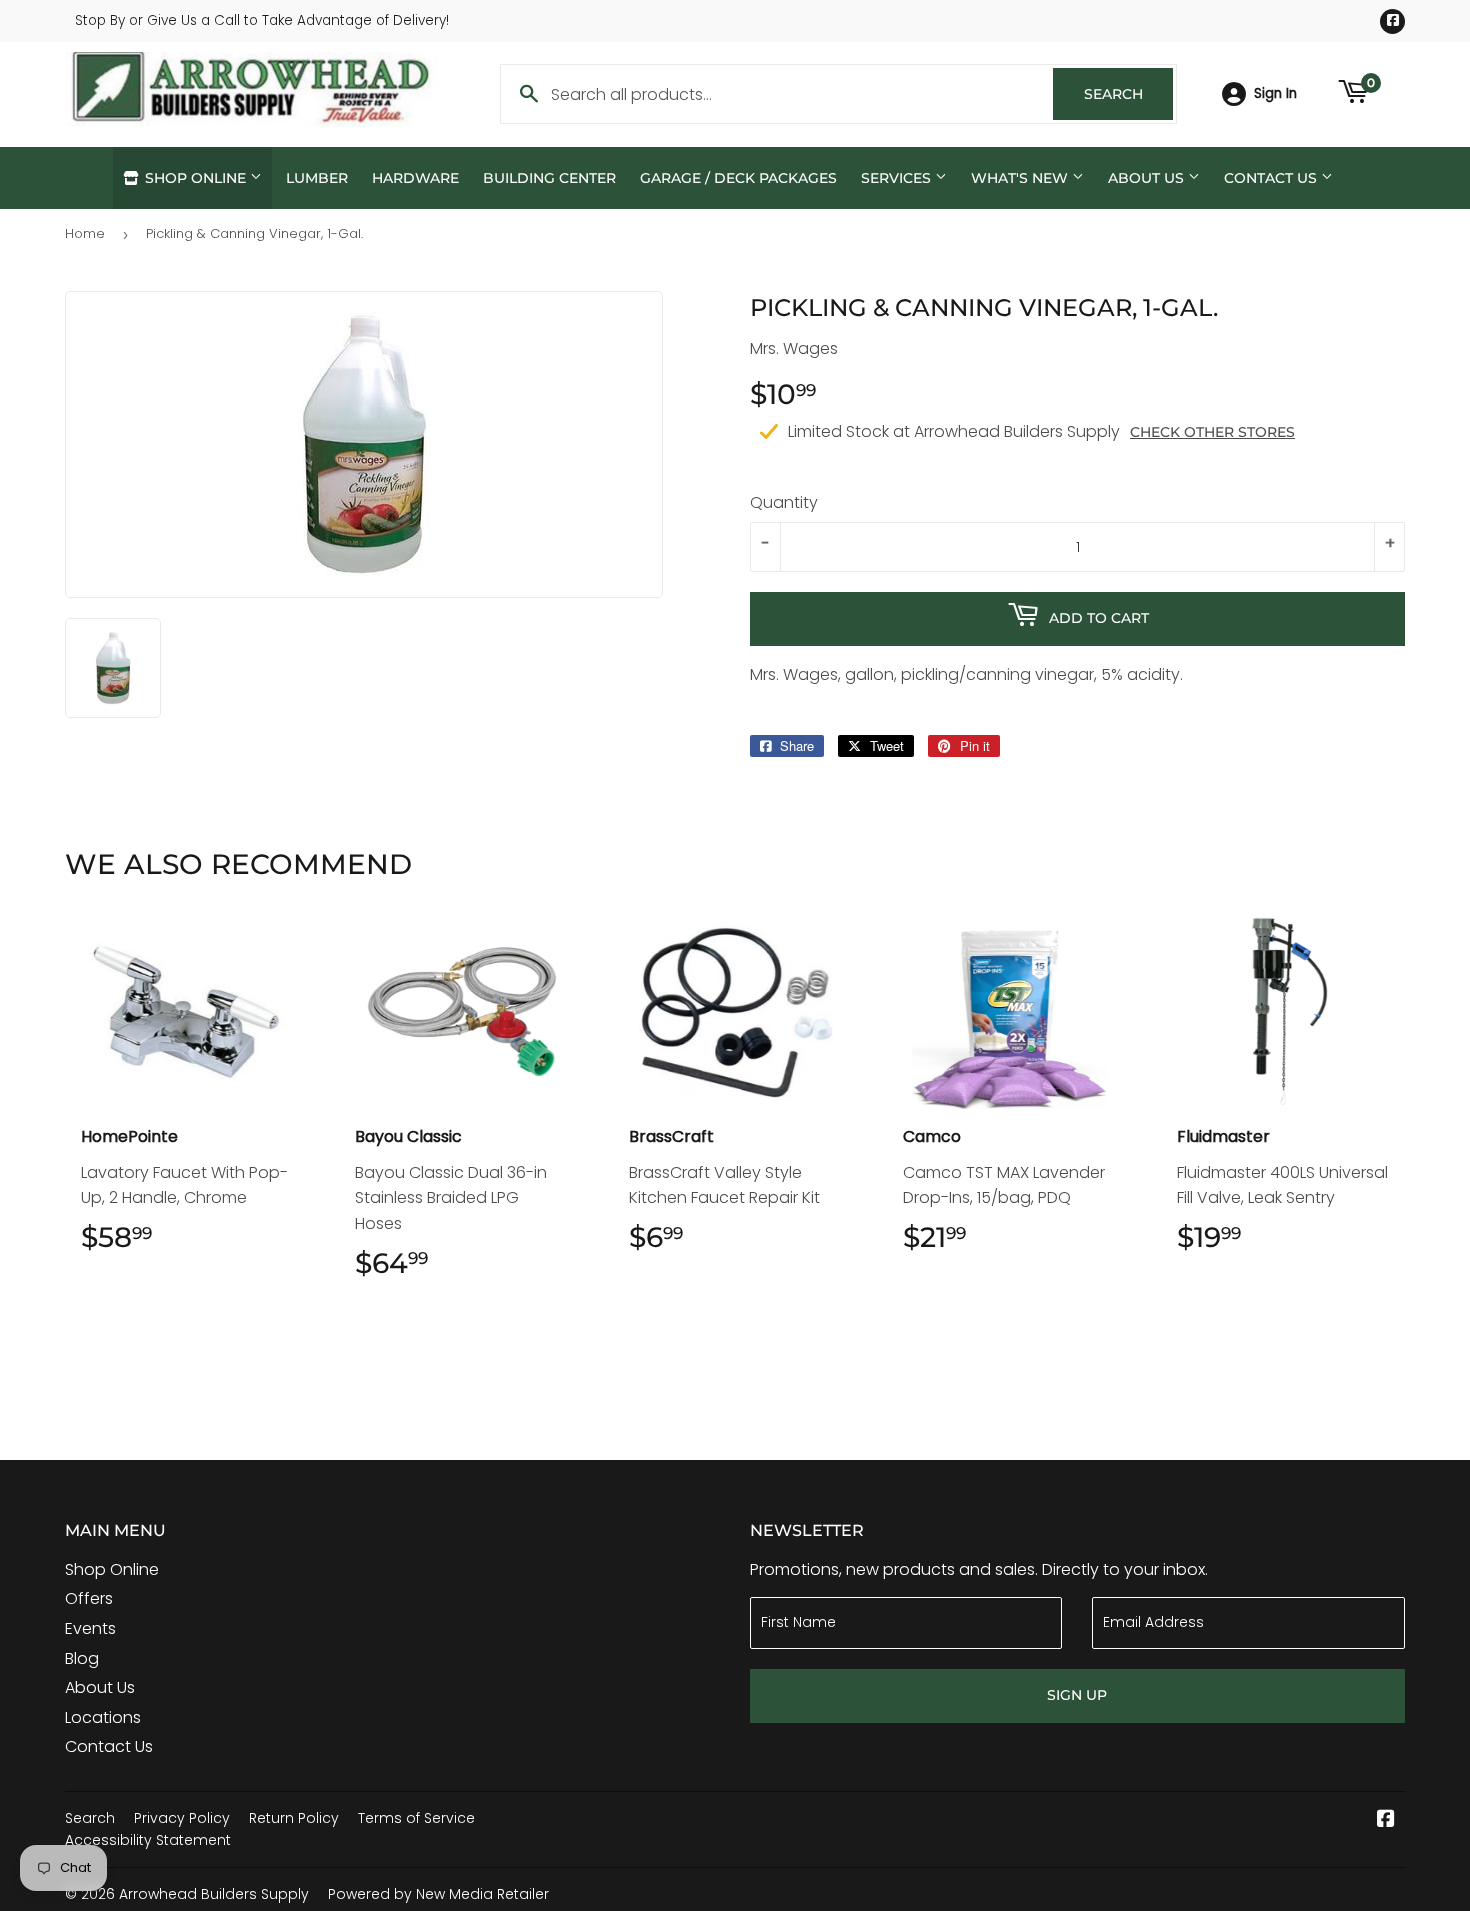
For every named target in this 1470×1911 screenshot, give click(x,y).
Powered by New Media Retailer (438, 1894)
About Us (1148, 178)
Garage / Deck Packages (738, 178)
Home (85, 233)
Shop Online (195, 178)
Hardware (415, 178)
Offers (89, 1598)
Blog (82, 1658)
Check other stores (1212, 432)
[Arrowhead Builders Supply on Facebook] (1386, 1820)
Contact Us (1272, 178)
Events (90, 1628)
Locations (103, 1717)
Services (898, 178)
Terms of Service (416, 1818)
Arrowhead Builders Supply (214, 1894)
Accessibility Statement (148, 1840)
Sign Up (1077, 1695)
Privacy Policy (182, 1818)
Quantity (784, 502)
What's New (1021, 178)
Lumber (317, 178)
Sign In (1275, 93)
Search (1128, 94)
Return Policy (294, 1818)
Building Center (549, 178)
